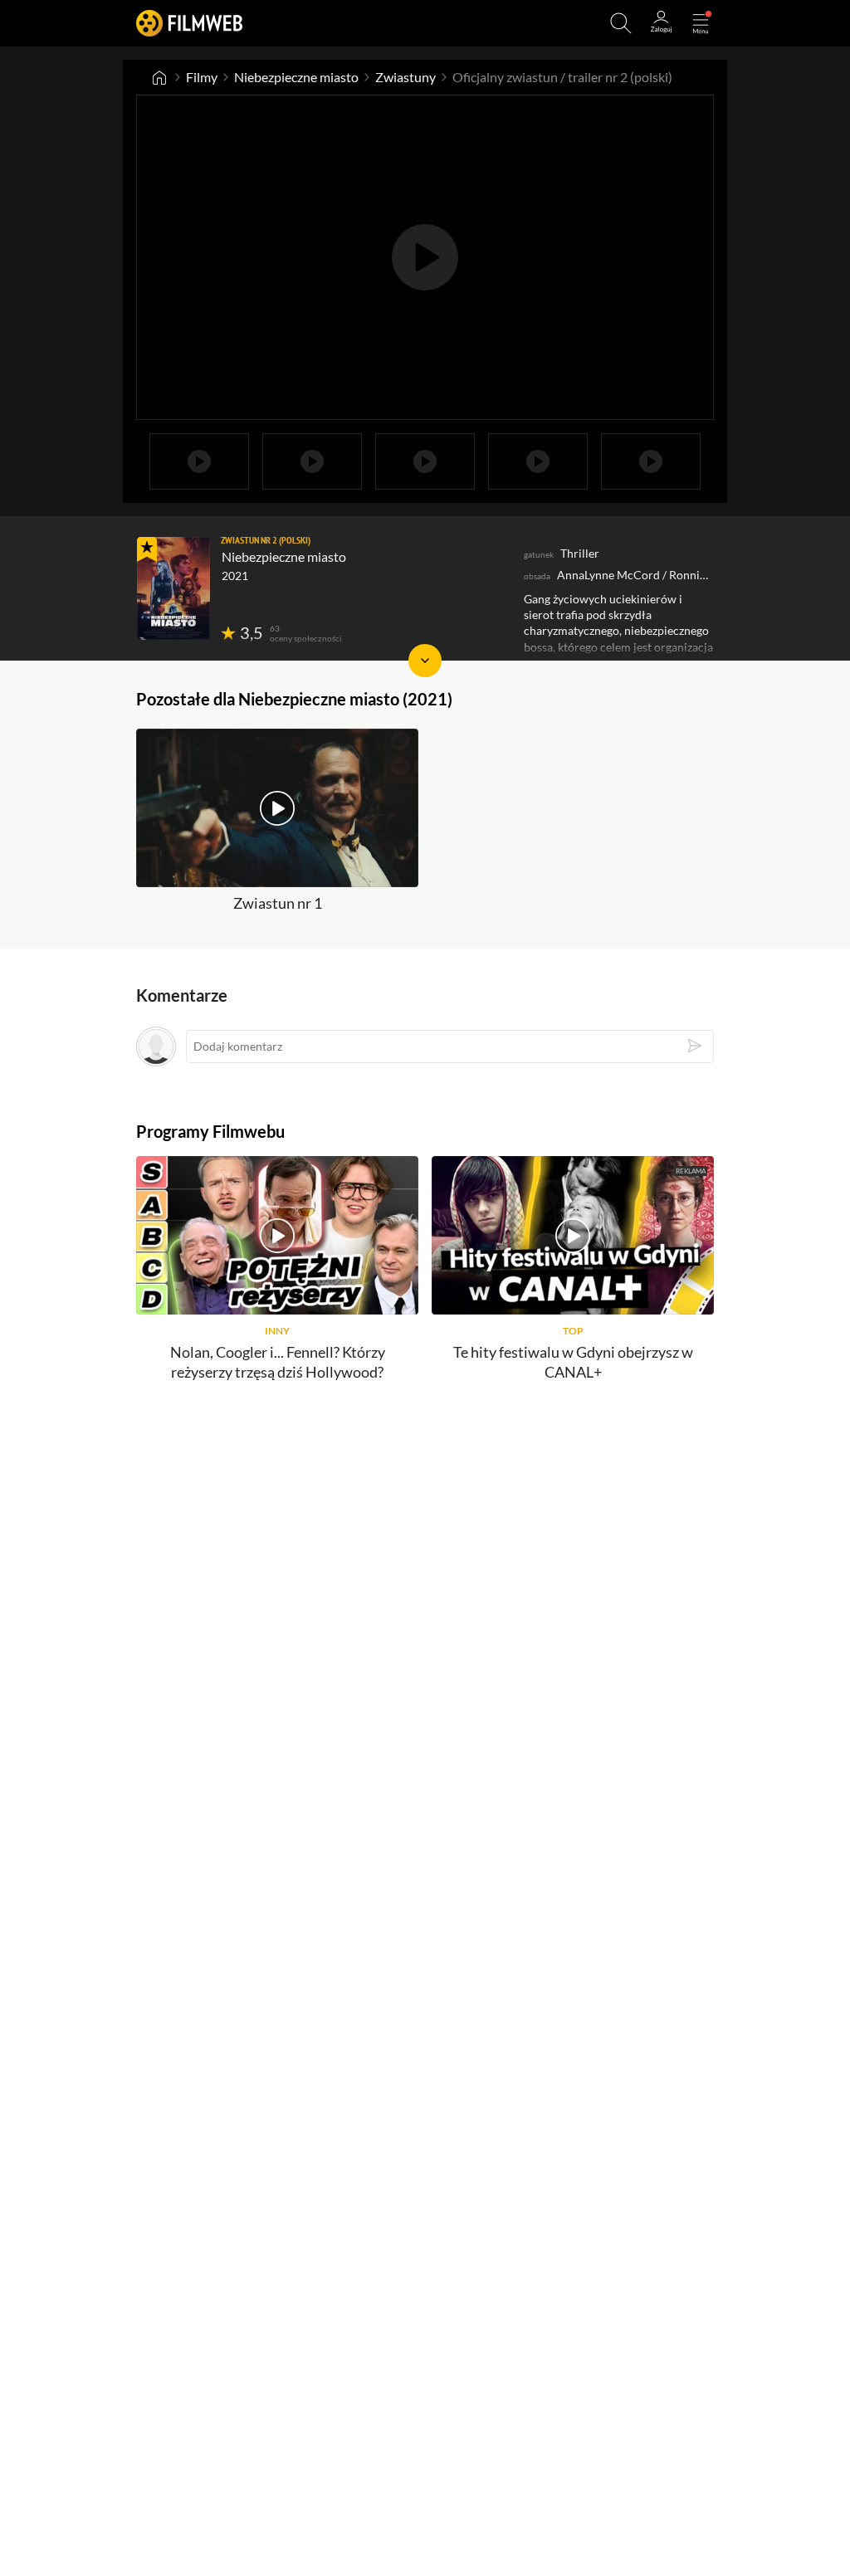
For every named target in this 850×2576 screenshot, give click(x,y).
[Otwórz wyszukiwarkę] (621, 23)
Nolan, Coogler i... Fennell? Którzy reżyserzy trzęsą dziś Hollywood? (278, 1361)
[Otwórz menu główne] (701, 23)
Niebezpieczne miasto (296, 77)
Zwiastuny (405, 77)
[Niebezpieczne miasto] (173, 588)
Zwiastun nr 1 (278, 903)
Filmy (202, 77)
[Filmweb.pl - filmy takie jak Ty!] (189, 23)
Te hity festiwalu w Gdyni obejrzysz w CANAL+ (573, 1361)
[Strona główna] (159, 77)
